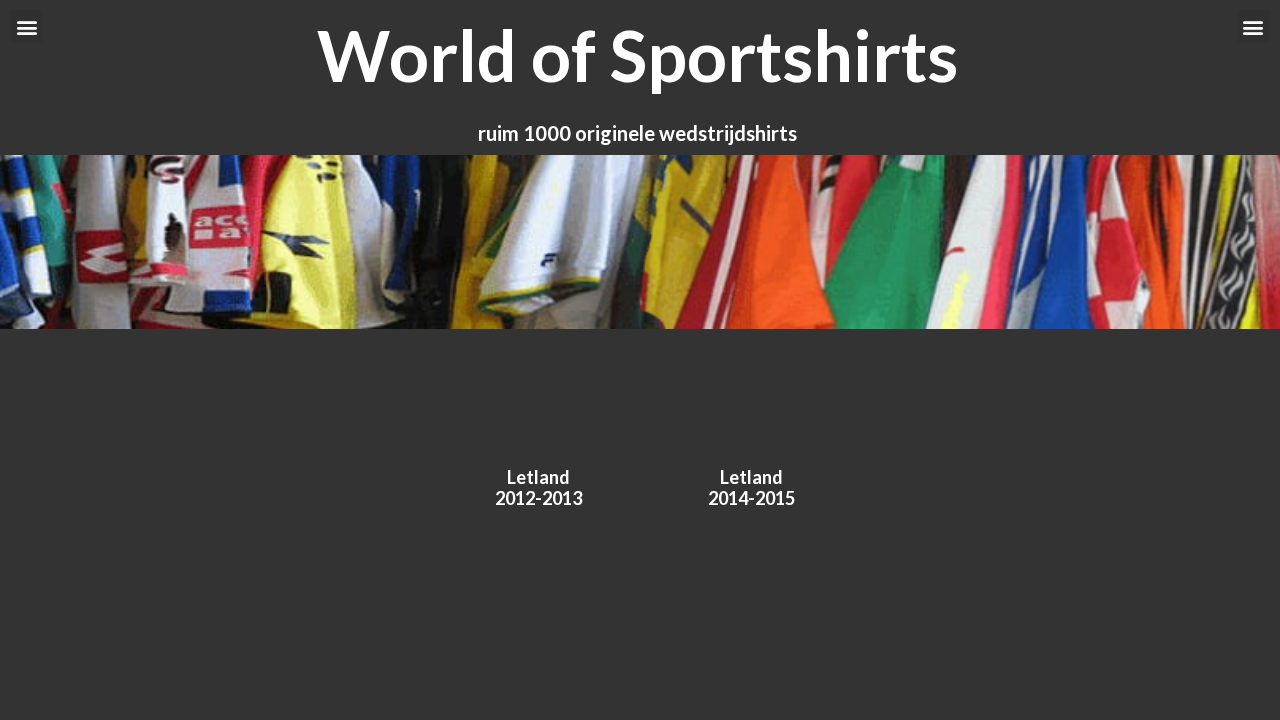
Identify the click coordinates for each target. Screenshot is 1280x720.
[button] (26, 26)
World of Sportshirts (637, 55)
